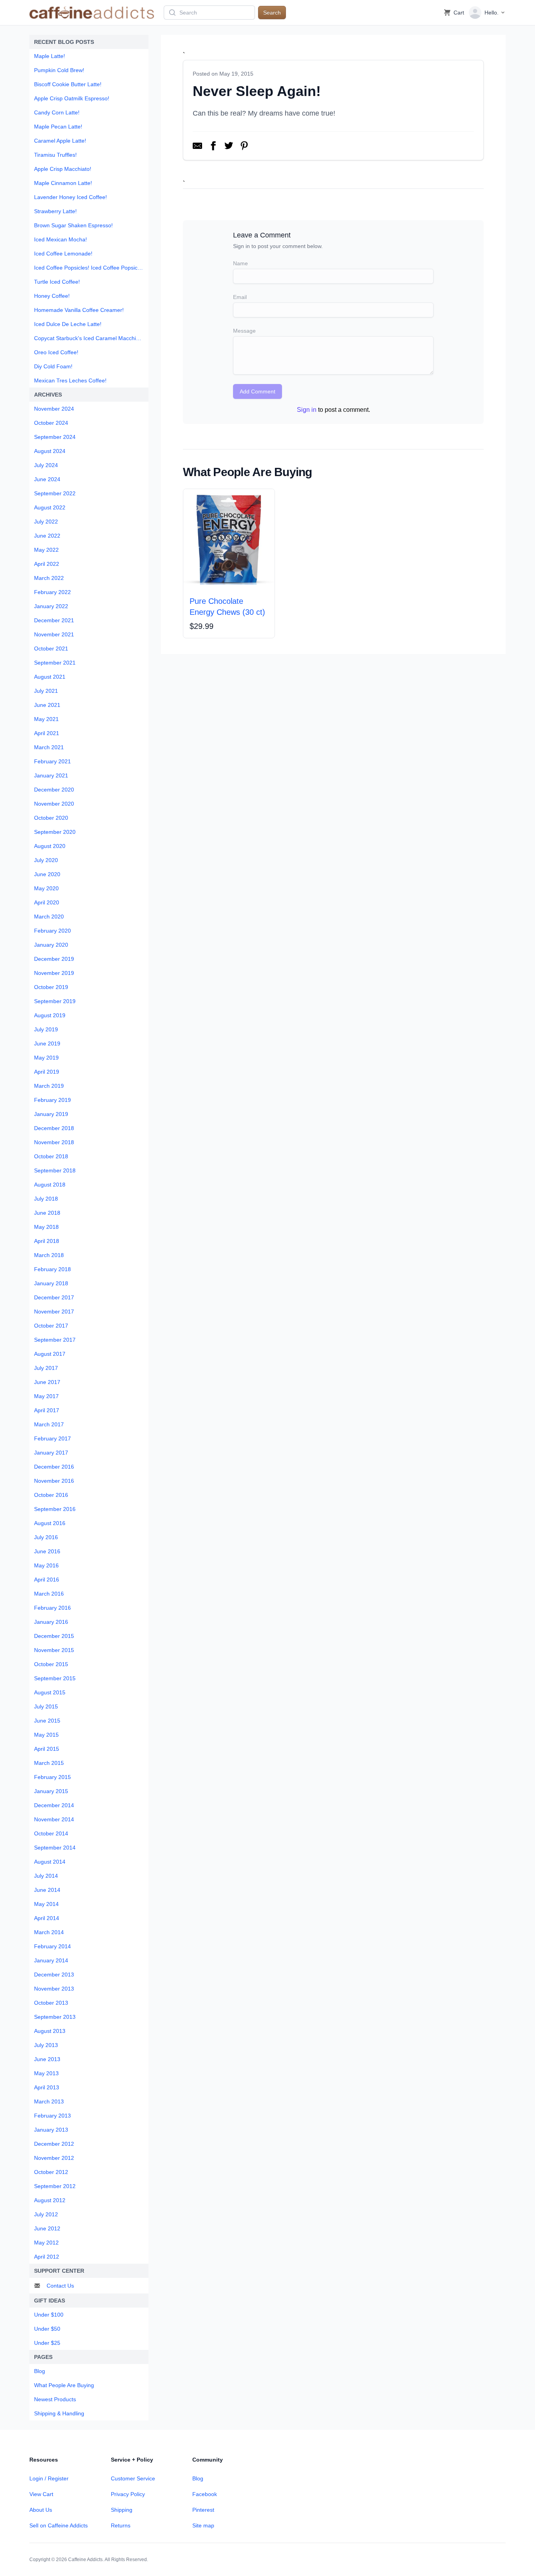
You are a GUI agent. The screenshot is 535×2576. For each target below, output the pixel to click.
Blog (198, 2478)
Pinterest (203, 2510)
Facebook (205, 2494)
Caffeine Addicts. (86, 2560)
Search (272, 13)
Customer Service (133, 2478)
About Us (41, 2510)
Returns (121, 2525)
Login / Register (49, 2478)
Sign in (307, 410)
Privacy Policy (128, 2494)
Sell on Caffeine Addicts (59, 2525)
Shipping (122, 2510)
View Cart (41, 2494)
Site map (203, 2525)
